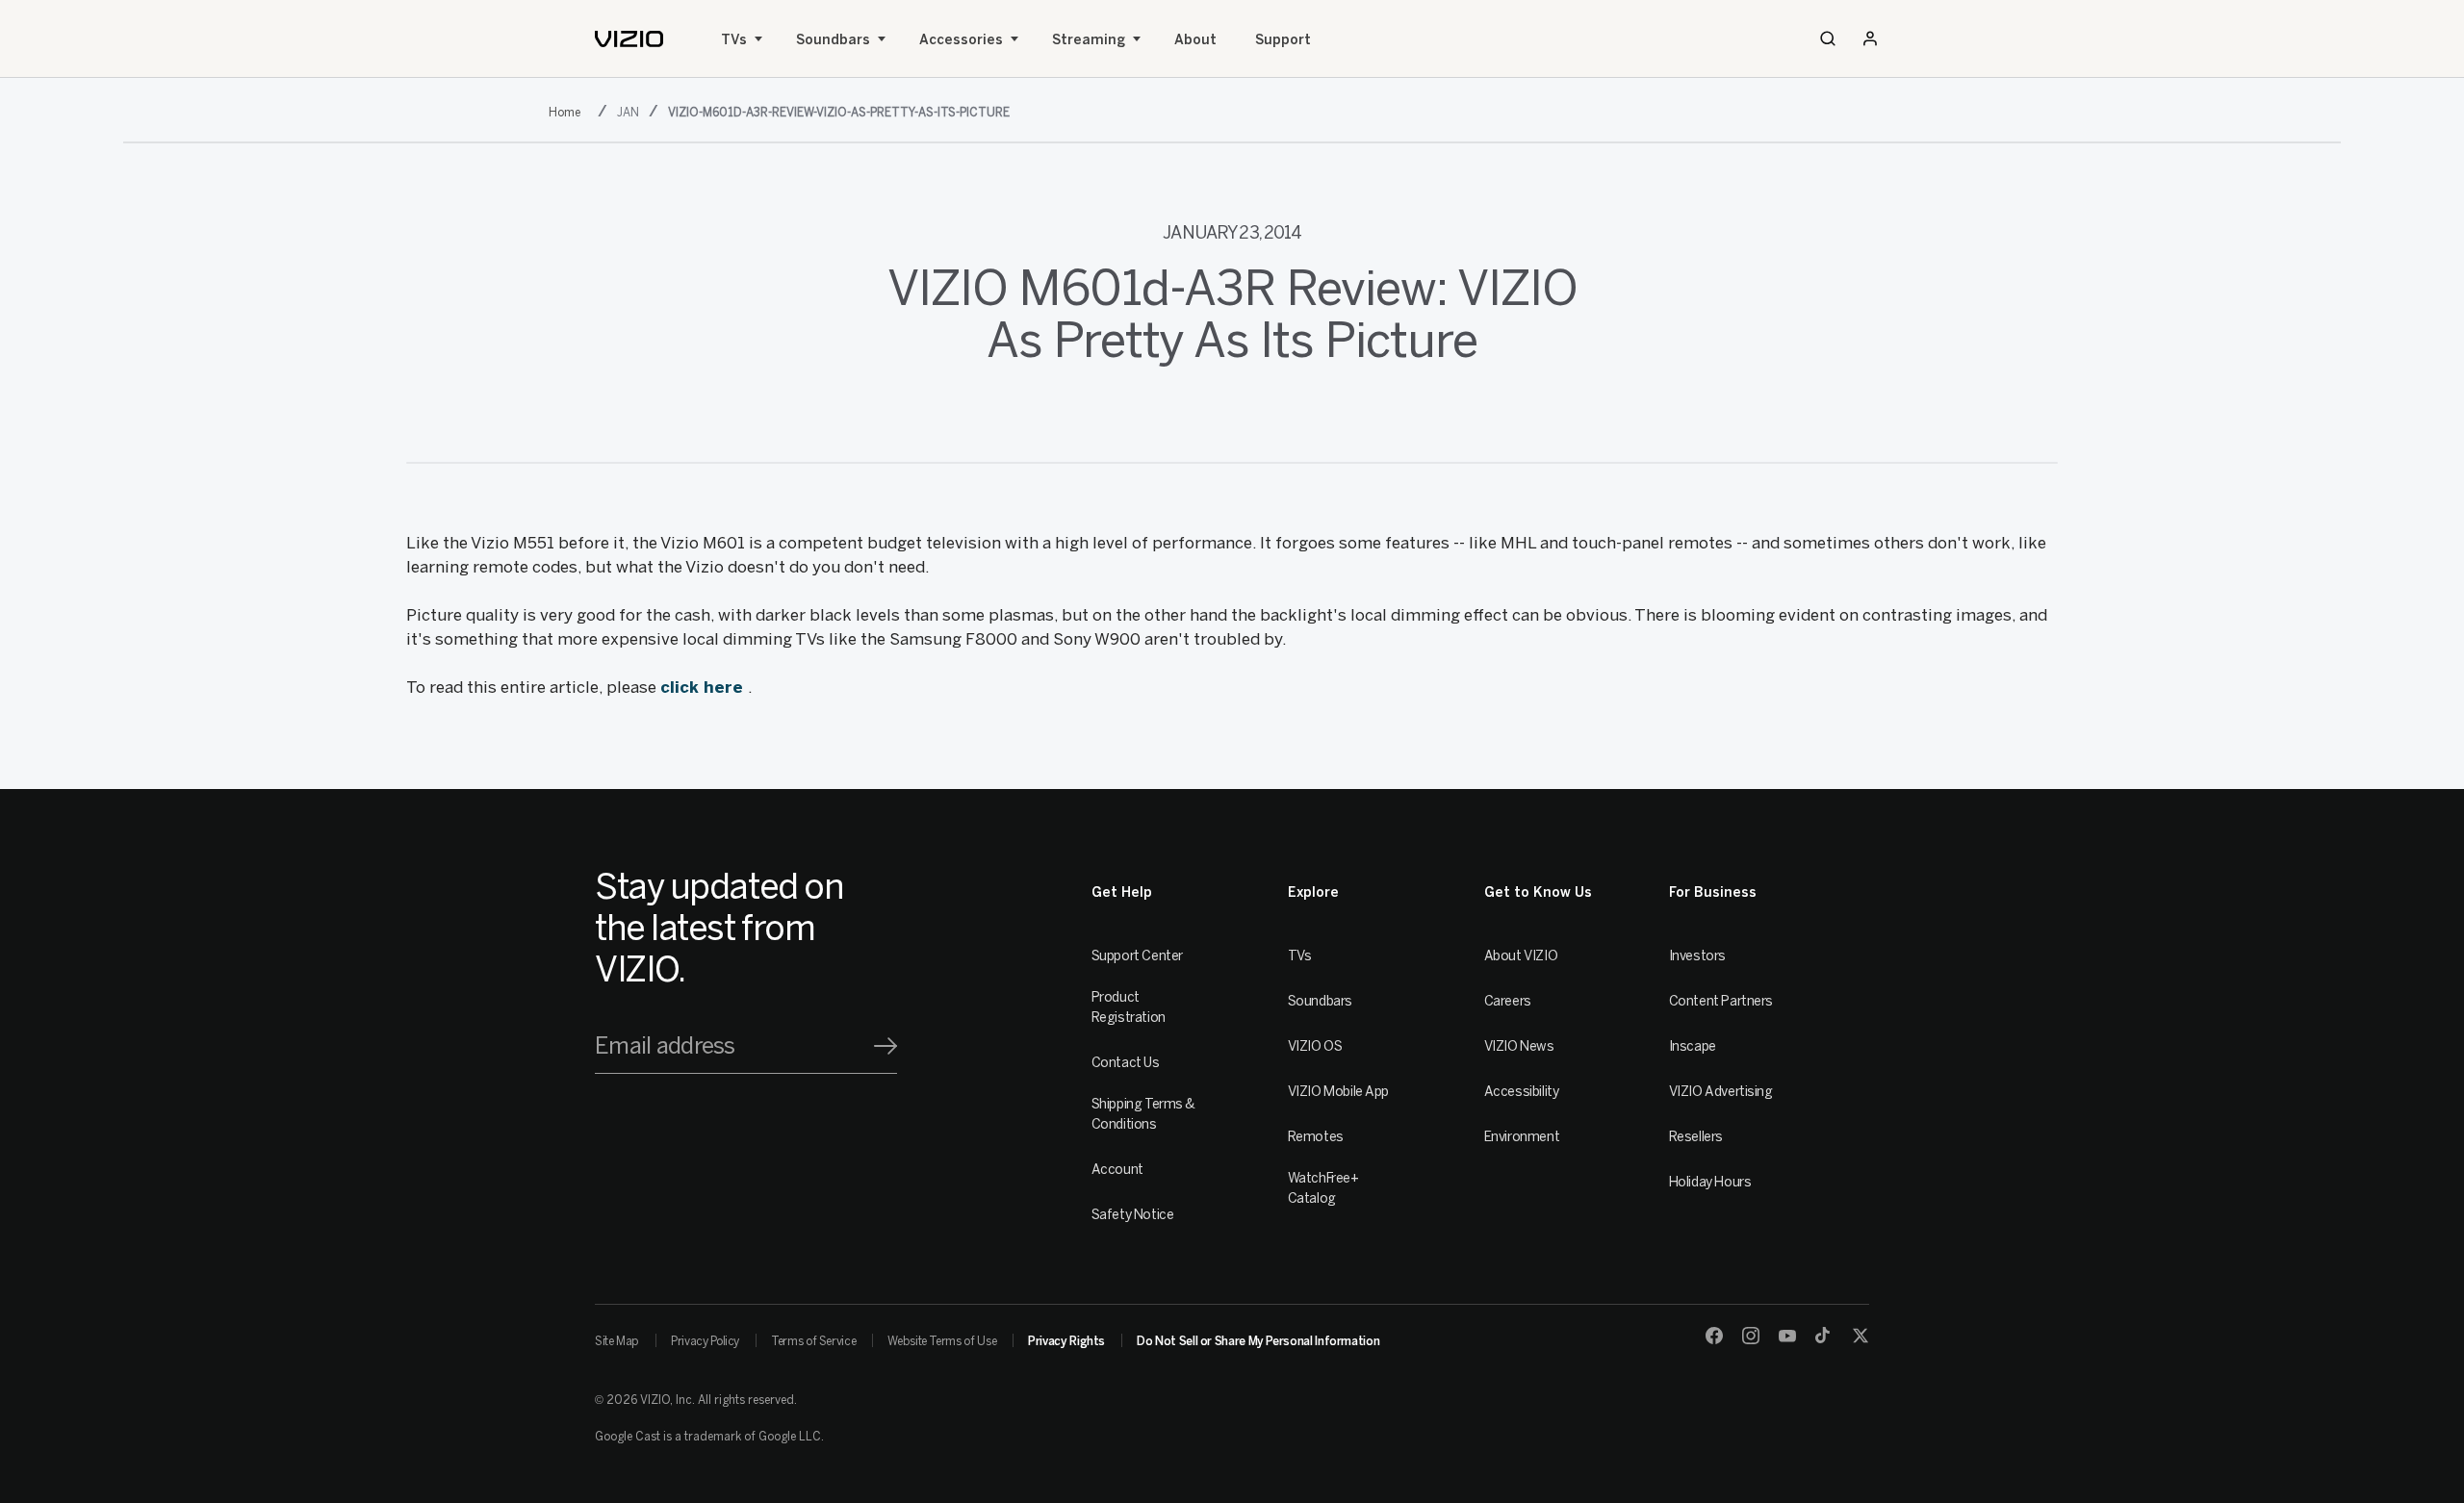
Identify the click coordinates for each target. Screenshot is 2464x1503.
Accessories (961, 40)
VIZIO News (1519, 1046)
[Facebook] (1714, 1336)
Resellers (1696, 1137)
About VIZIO (1521, 956)
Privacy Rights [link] (1066, 1341)
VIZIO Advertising (1721, 1092)
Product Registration (1129, 1007)
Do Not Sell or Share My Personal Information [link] (1258, 1341)
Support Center (1137, 956)
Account (1117, 1170)
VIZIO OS (1315, 1046)
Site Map (617, 1341)
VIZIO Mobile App (1338, 1092)
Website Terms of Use (942, 1341)
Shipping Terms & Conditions (1143, 1114)
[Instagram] (1751, 1336)
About (1195, 40)
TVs (734, 40)
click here (704, 687)
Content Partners (1721, 1001)
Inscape (1693, 1046)
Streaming (1089, 40)
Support (1283, 40)
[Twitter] (1861, 1336)
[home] (629, 39)
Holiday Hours (1710, 1182)
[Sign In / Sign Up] (1870, 38)
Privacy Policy (705, 1341)
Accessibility (1522, 1092)
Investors (1697, 956)
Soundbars (833, 40)
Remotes (1316, 1137)
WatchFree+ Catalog (1323, 1188)
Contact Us (1126, 1063)
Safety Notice (1133, 1215)
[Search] (1828, 38)
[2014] (568, 111)
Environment (1522, 1137)
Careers (1508, 1001)
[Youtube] (1787, 1336)
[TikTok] (1824, 1336)
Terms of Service (813, 1341)
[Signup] (885, 1046)
